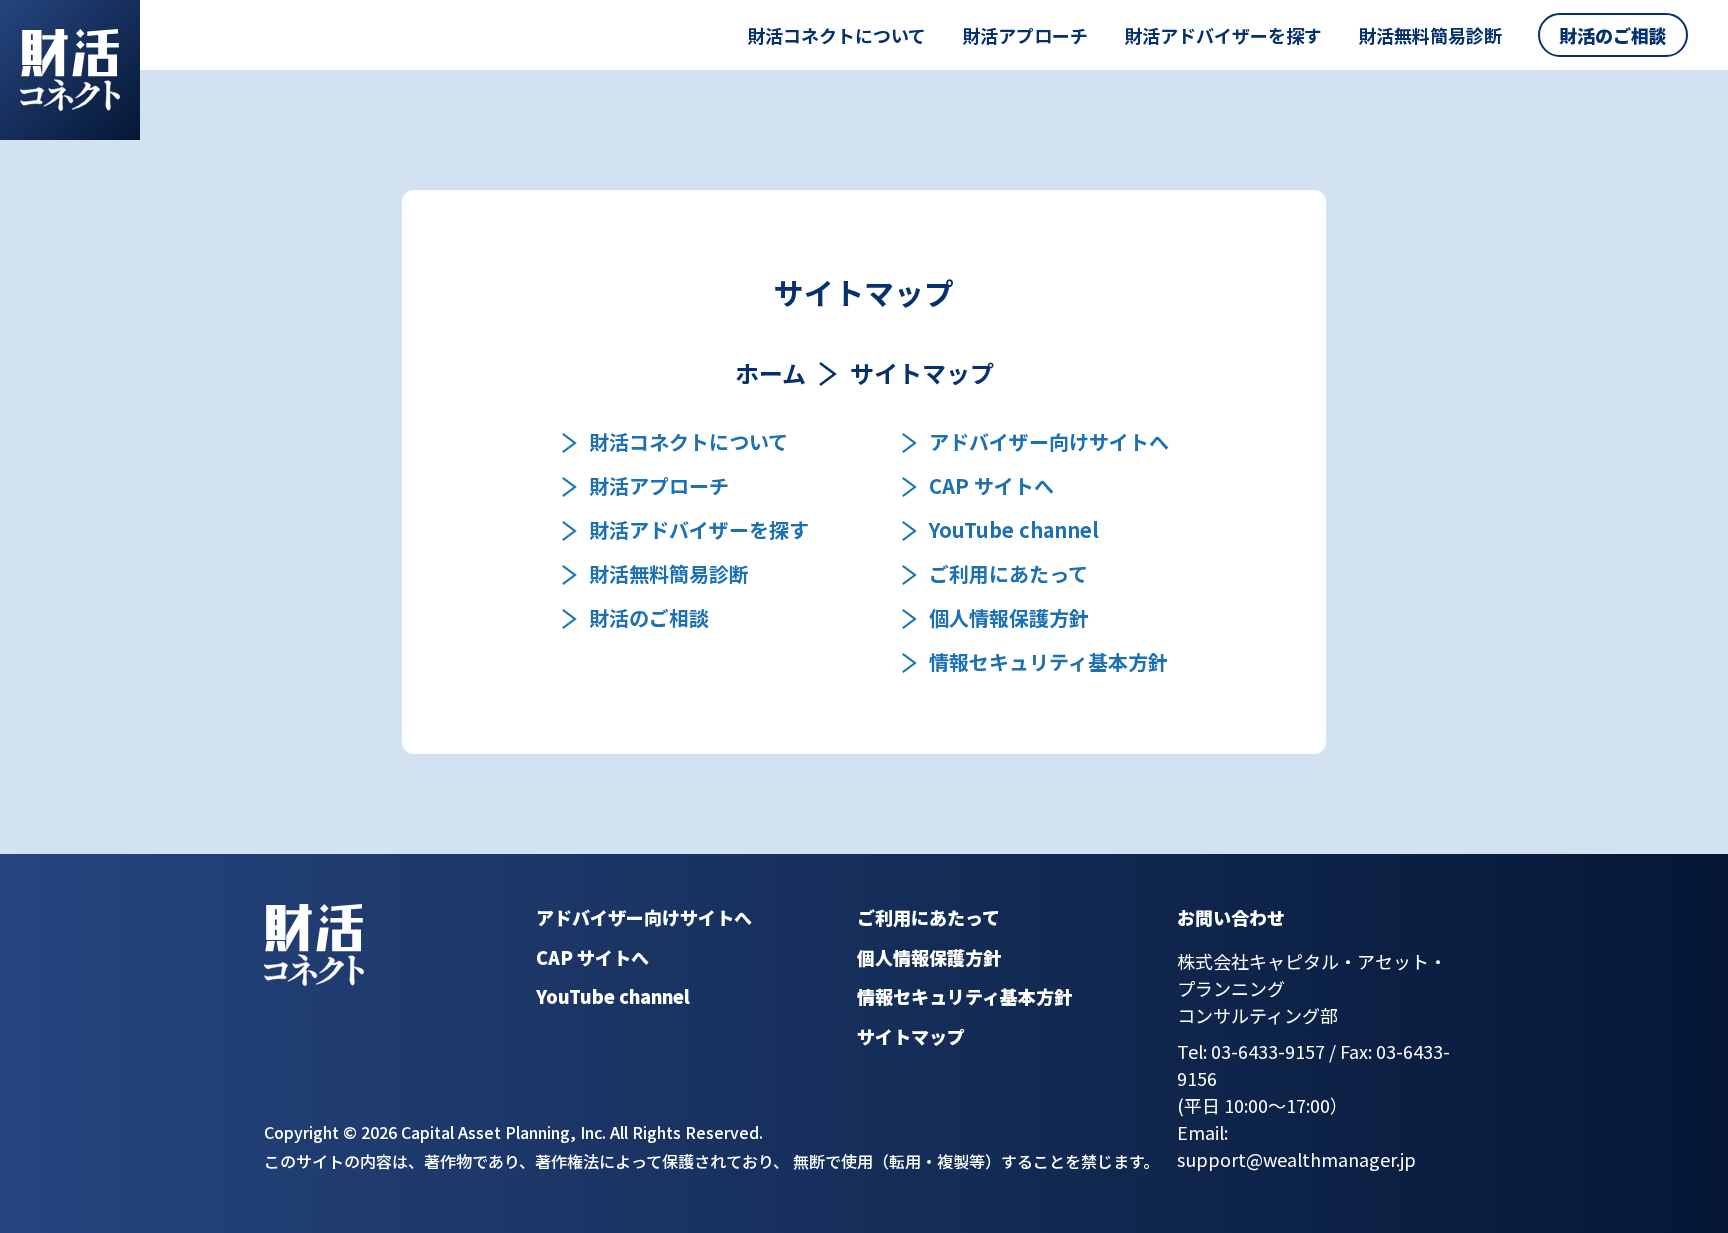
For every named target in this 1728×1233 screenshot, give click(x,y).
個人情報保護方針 (1009, 618)
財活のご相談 (1613, 35)
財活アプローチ (1025, 35)
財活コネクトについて (836, 35)
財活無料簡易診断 (1430, 35)
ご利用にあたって (1008, 574)
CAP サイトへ (991, 486)
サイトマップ (911, 1036)
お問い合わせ (1231, 917)
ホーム (770, 372)
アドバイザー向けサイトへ (1049, 442)
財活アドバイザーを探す (1223, 35)
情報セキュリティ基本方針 (1048, 662)
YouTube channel (1014, 530)
